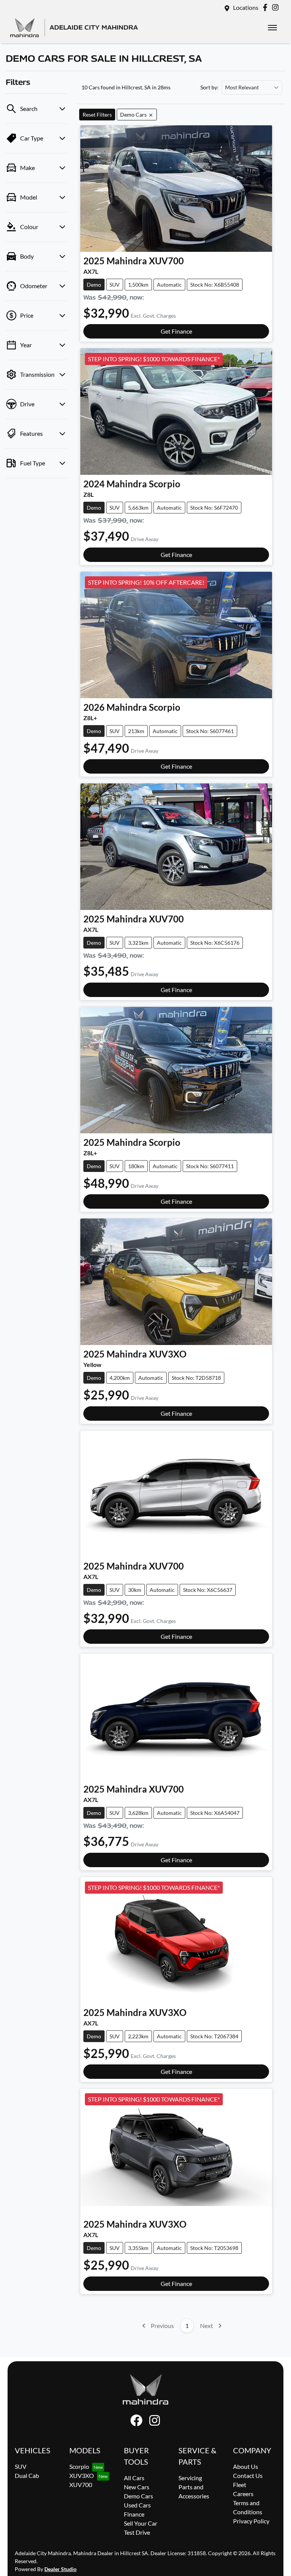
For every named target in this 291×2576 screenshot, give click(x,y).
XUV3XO (82, 2475)
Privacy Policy (251, 2521)
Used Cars (137, 2505)
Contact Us (248, 2475)
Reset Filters (97, 115)
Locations (246, 7)
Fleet (240, 2485)
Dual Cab (27, 2475)
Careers (243, 2494)
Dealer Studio (60, 2569)
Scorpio (79, 2466)
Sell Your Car (141, 2523)
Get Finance (176, 331)
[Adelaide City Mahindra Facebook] (267, 7)
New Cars (137, 2487)
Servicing (190, 2478)
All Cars (134, 2478)
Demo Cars (138, 2496)
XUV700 (81, 2485)
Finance (134, 2514)
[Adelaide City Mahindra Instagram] (277, 7)
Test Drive (137, 2532)
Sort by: (210, 87)
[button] (272, 28)
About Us (246, 2466)
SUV (21, 2466)
